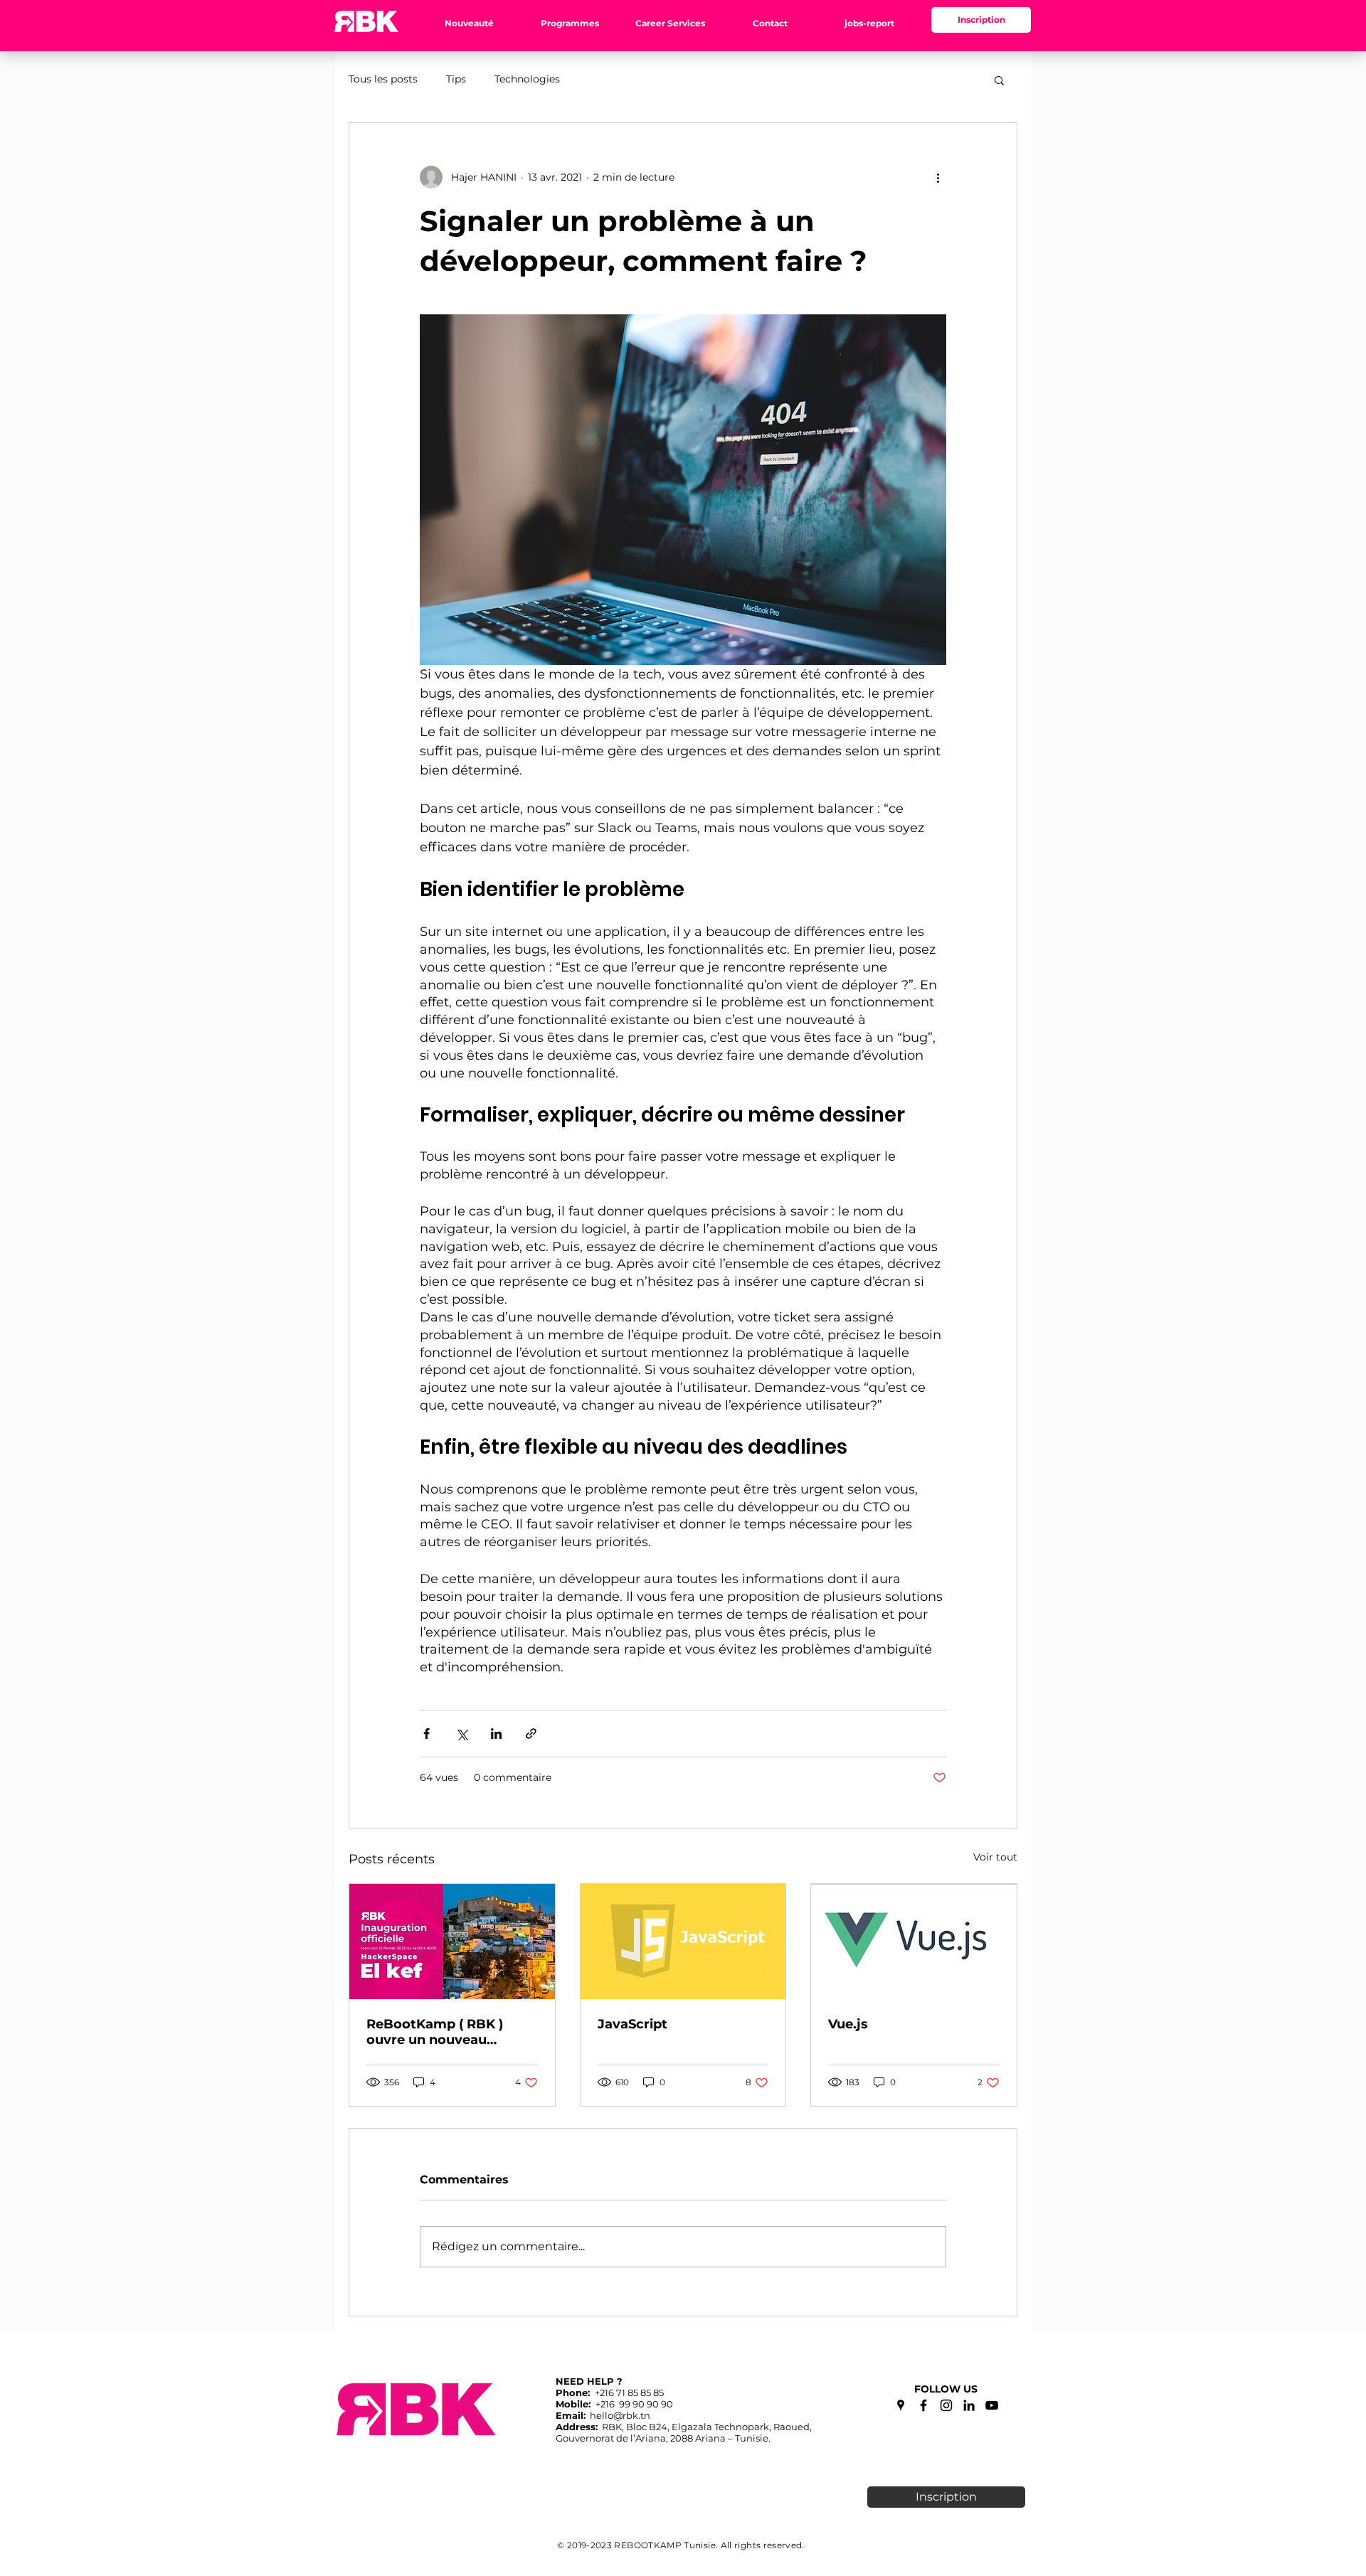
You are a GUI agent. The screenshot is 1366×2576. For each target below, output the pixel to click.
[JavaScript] (683, 1942)
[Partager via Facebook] (427, 1734)
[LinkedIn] (969, 2405)
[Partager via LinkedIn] (496, 1734)
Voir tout (995, 1857)
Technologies (527, 79)
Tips (456, 79)
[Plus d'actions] (938, 177)
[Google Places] (901, 2405)
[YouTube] (992, 2405)
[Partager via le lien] (531, 1734)
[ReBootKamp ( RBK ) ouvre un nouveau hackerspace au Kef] (452, 1942)
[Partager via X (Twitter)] (461, 1734)
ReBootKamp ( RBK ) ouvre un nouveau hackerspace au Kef (435, 2032)
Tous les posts (383, 79)
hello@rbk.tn (620, 2415)
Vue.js (848, 2024)
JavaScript (632, 2024)
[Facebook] (923, 2405)
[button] (469, 23)
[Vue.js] (914, 1942)
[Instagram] (946, 2405)
